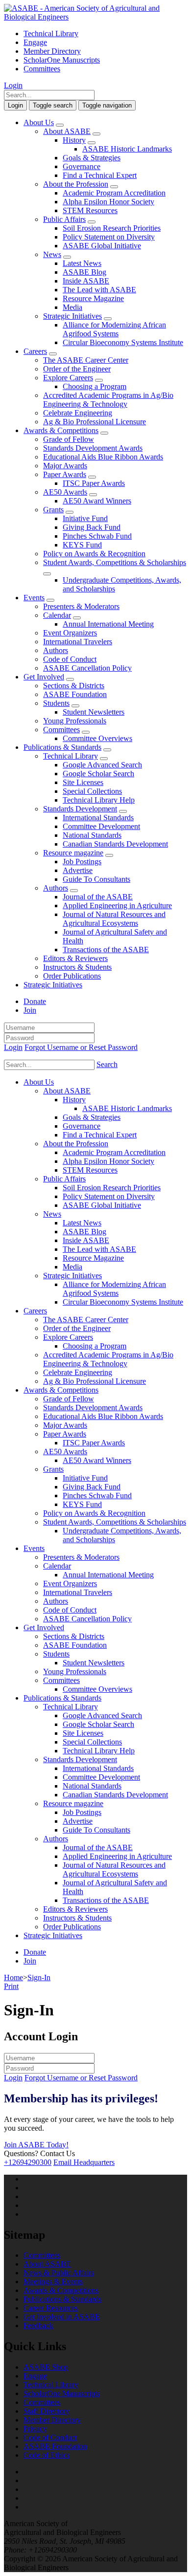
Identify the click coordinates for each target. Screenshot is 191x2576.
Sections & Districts (74, 686)
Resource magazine (73, 853)
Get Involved (44, 677)
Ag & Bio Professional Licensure (95, 422)
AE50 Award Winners (97, 501)
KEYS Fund (82, 545)
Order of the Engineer (77, 369)
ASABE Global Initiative (102, 246)
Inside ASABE (86, 281)
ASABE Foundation (75, 694)
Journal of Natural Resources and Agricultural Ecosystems (114, 919)
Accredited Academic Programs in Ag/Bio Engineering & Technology (108, 400)
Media (72, 307)
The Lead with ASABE (99, 290)
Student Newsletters (94, 712)
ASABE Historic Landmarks (127, 149)
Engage (35, 42)
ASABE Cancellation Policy (87, 668)
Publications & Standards (62, 747)
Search (107, 1064)
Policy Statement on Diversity (109, 237)
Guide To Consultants (96, 879)
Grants (53, 510)
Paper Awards (65, 474)
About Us (39, 122)
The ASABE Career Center (86, 360)
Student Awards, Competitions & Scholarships (115, 562)
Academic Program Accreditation (114, 193)
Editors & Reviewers (75, 958)
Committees (42, 69)
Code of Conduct (70, 659)
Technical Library (51, 33)
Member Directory (52, 51)
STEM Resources (90, 210)
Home (13, 1977)
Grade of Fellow (69, 439)
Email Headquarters (84, 2162)
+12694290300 (28, 2162)
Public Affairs (64, 219)
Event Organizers (70, 633)
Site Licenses (83, 782)
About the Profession (76, 184)
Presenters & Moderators (81, 606)
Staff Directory (47, 2411)
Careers (35, 351)
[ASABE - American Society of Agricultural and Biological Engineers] (95, 17)
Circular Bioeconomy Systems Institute (123, 342)
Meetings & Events (53, 2281)
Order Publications (72, 976)
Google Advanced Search (102, 765)
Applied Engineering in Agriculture (117, 906)
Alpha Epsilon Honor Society (108, 202)
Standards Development (80, 809)
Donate (35, 1001)
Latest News (82, 263)
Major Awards (65, 466)
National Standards (92, 835)
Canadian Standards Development (115, 844)
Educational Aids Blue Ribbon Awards (103, 457)
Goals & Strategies (92, 158)
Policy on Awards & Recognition (94, 554)
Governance (82, 166)
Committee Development (101, 826)
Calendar (57, 615)
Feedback (38, 2325)
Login (13, 85)
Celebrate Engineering (78, 413)
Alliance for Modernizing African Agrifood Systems (114, 329)
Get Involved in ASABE (62, 2317)
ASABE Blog (84, 272)
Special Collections (92, 791)
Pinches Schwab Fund (97, 536)
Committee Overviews (97, 738)
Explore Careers (68, 378)
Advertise (78, 870)
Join (30, 1010)
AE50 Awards (65, 492)
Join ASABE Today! (36, 2145)
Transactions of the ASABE (106, 950)
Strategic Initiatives (72, 316)
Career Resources (51, 2308)
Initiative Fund (85, 518)
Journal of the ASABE (98, 897)
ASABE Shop (46, 2367)
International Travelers (78, 642)
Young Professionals (75, 721)
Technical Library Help (99, 800)
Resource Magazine (93, 298)
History (74, 140)
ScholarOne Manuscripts (62, 60)
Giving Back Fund (92, 527)
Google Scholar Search (98, 774)
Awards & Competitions (61, 430)
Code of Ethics (47, 2455)
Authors (56, 650)
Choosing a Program (95, 386)
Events (34, 598)
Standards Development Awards (93, 448)
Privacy (35, 2429)
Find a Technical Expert (100, 175)
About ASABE (67, 131)
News (52, 254)
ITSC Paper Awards (94, 483)
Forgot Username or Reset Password (81, 1047)
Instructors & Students (77, 967)
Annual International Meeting (108, 624)
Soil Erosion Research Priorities (112, 228)
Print (11, 1986)
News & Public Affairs (59, 2273)
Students (56, 703)
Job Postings (82, 862)
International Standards (98, 818)
